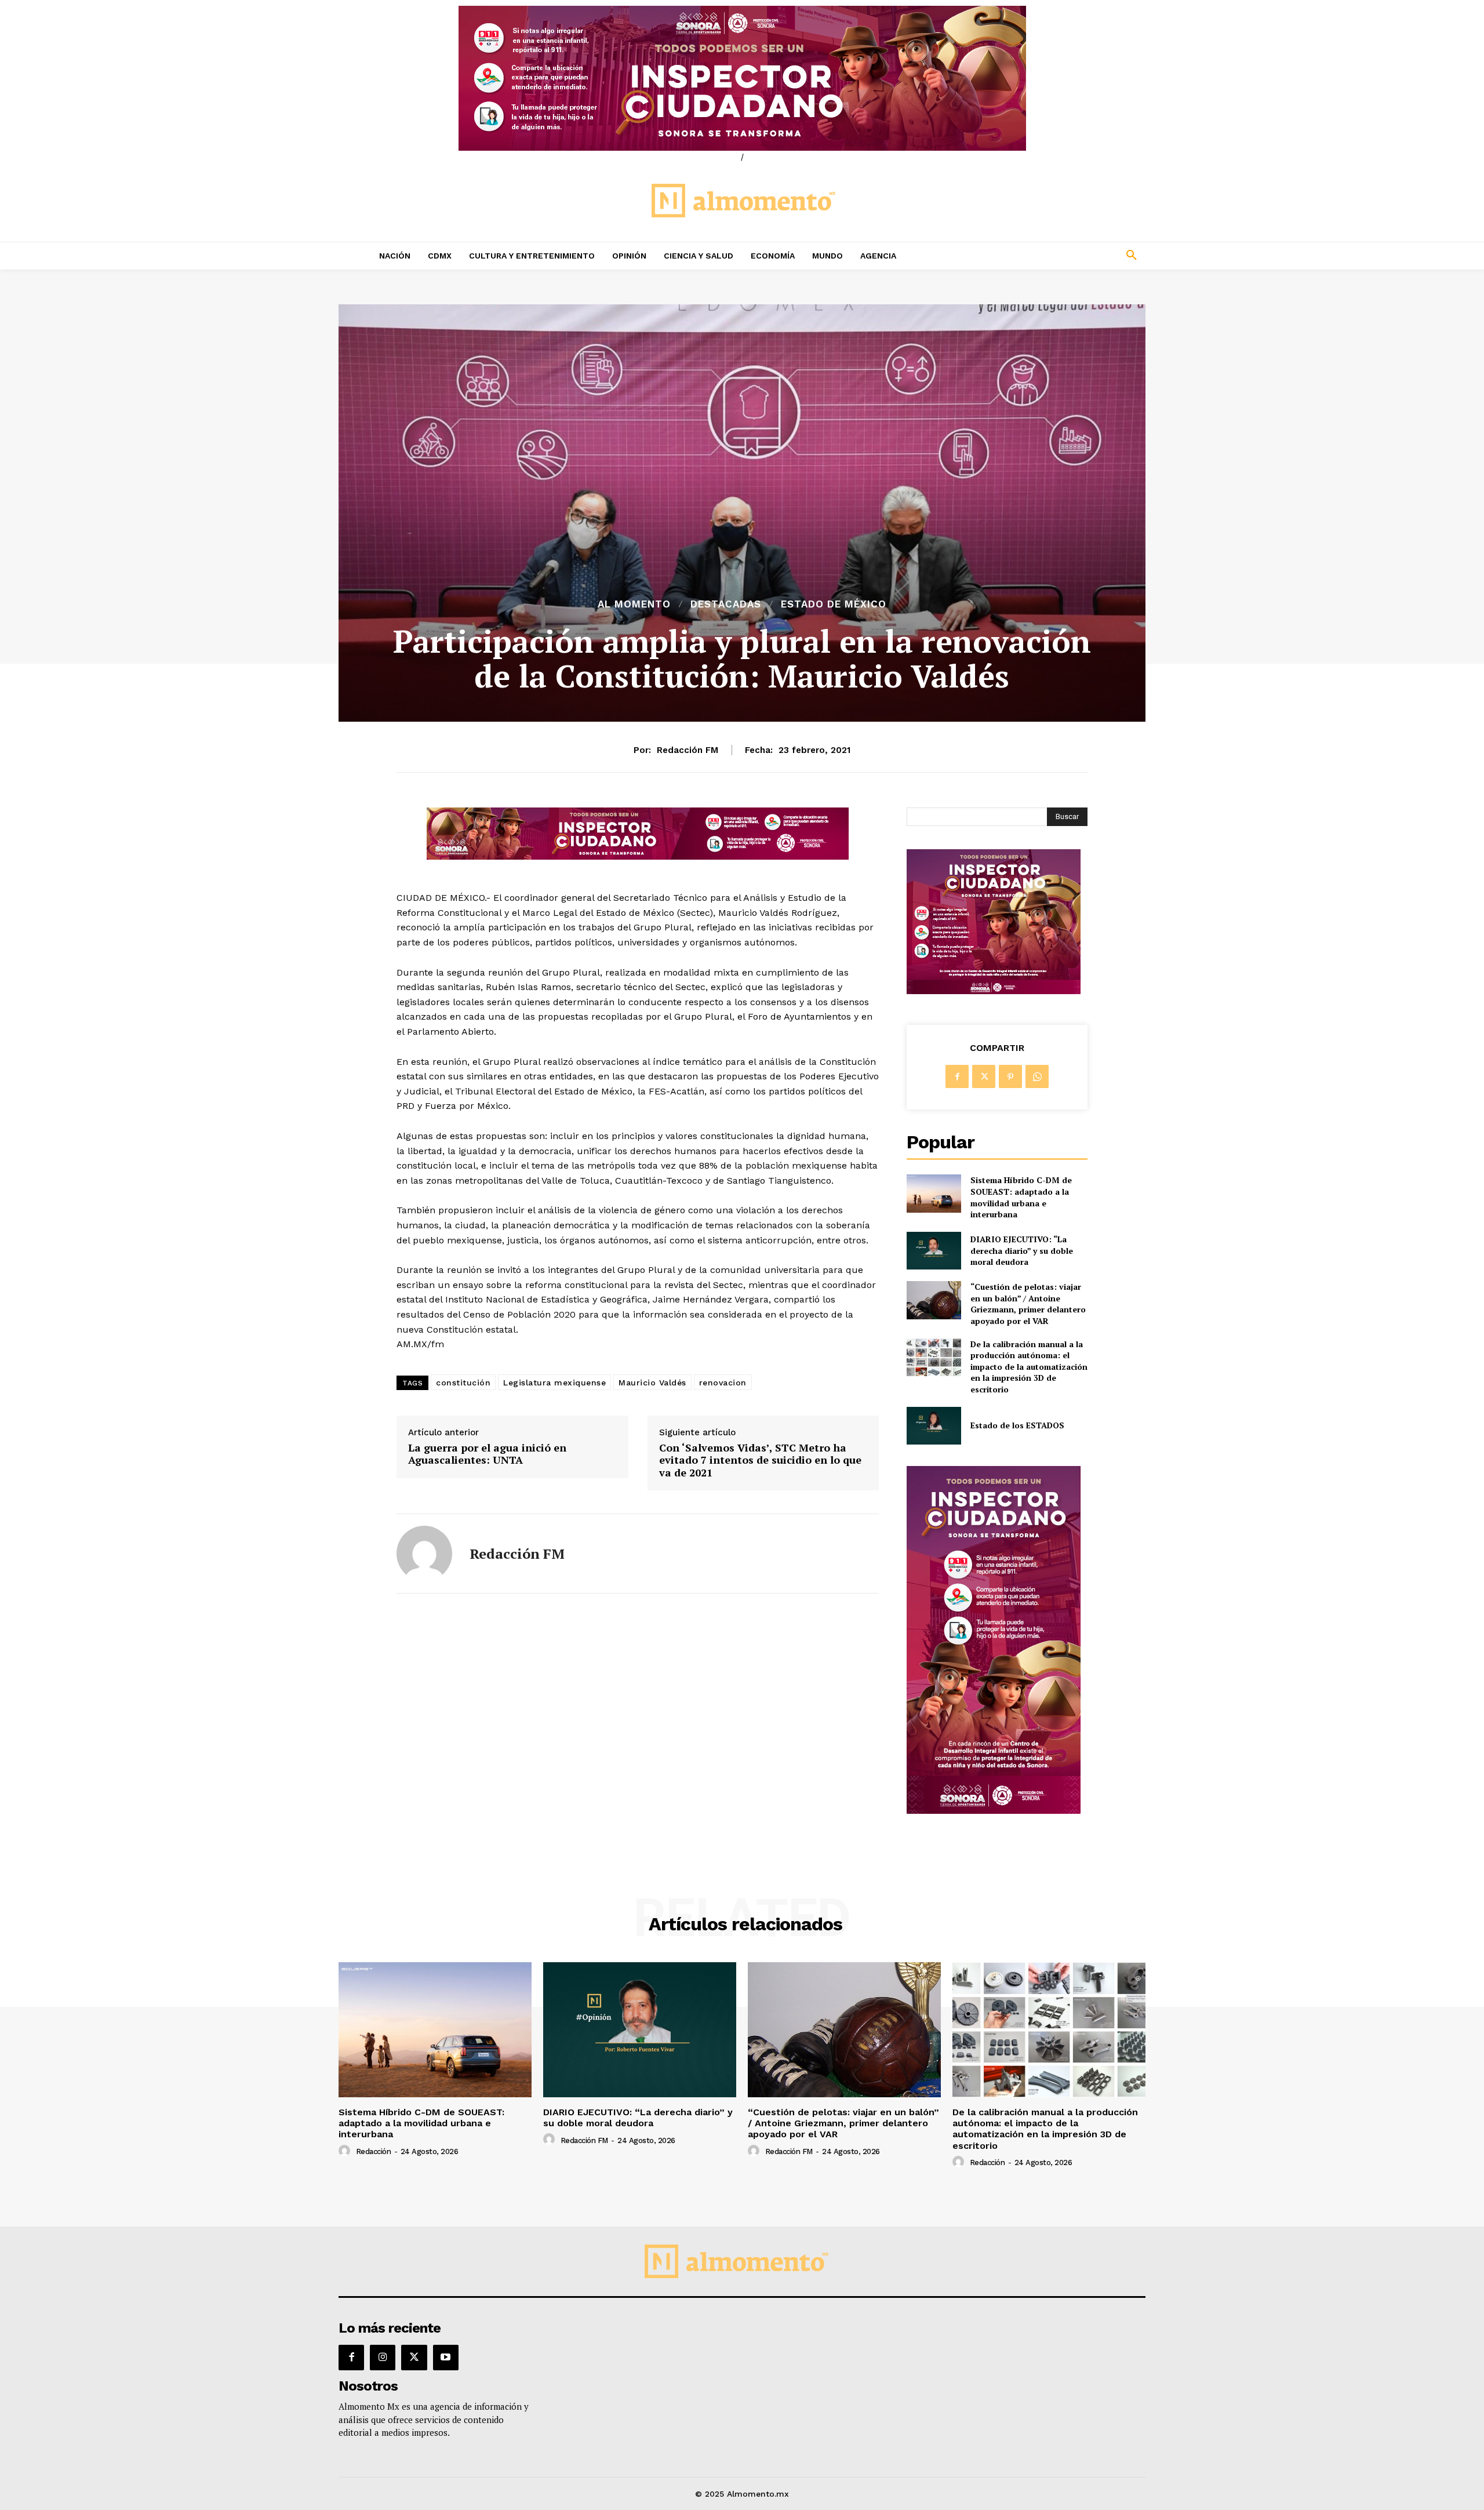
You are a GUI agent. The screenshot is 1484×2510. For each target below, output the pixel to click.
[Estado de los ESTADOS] (934, 1426)
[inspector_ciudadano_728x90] (638, 856)
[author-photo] (346, 2151)
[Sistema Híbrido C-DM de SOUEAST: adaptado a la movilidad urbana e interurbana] (934, 1193)
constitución (463, 1383)
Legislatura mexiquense (554, 1383)
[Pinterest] (1010, 1076)
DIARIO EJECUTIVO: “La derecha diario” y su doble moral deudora (1022, 1250)
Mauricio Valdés (652, 1383)
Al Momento (634, 604)
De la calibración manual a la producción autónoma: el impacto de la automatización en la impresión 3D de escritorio (1029, 1367)
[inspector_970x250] (742, 78)
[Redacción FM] (424, 1554)
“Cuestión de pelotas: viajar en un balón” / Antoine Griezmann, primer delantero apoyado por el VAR (1028, 1304)
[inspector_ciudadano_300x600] (994, 1811)
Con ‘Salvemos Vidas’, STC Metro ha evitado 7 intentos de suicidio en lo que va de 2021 (760, 1460)
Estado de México (834, 604)
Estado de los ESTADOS (1017, 1425)
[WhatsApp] (1037, 1076)
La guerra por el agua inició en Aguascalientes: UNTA (487, 1454)
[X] (984, 1076)
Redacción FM (688, 750)
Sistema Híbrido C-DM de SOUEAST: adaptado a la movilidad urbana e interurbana (1021, 1197)
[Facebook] (957, 1076)
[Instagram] (383, 2358)
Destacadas (726, 604)
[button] (1055, 256)
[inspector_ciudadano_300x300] (994, 991)
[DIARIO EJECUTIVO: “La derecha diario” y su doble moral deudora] (934, 1251)
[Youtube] (446, 2358)
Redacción (374, 2151)
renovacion (723, 1383)
